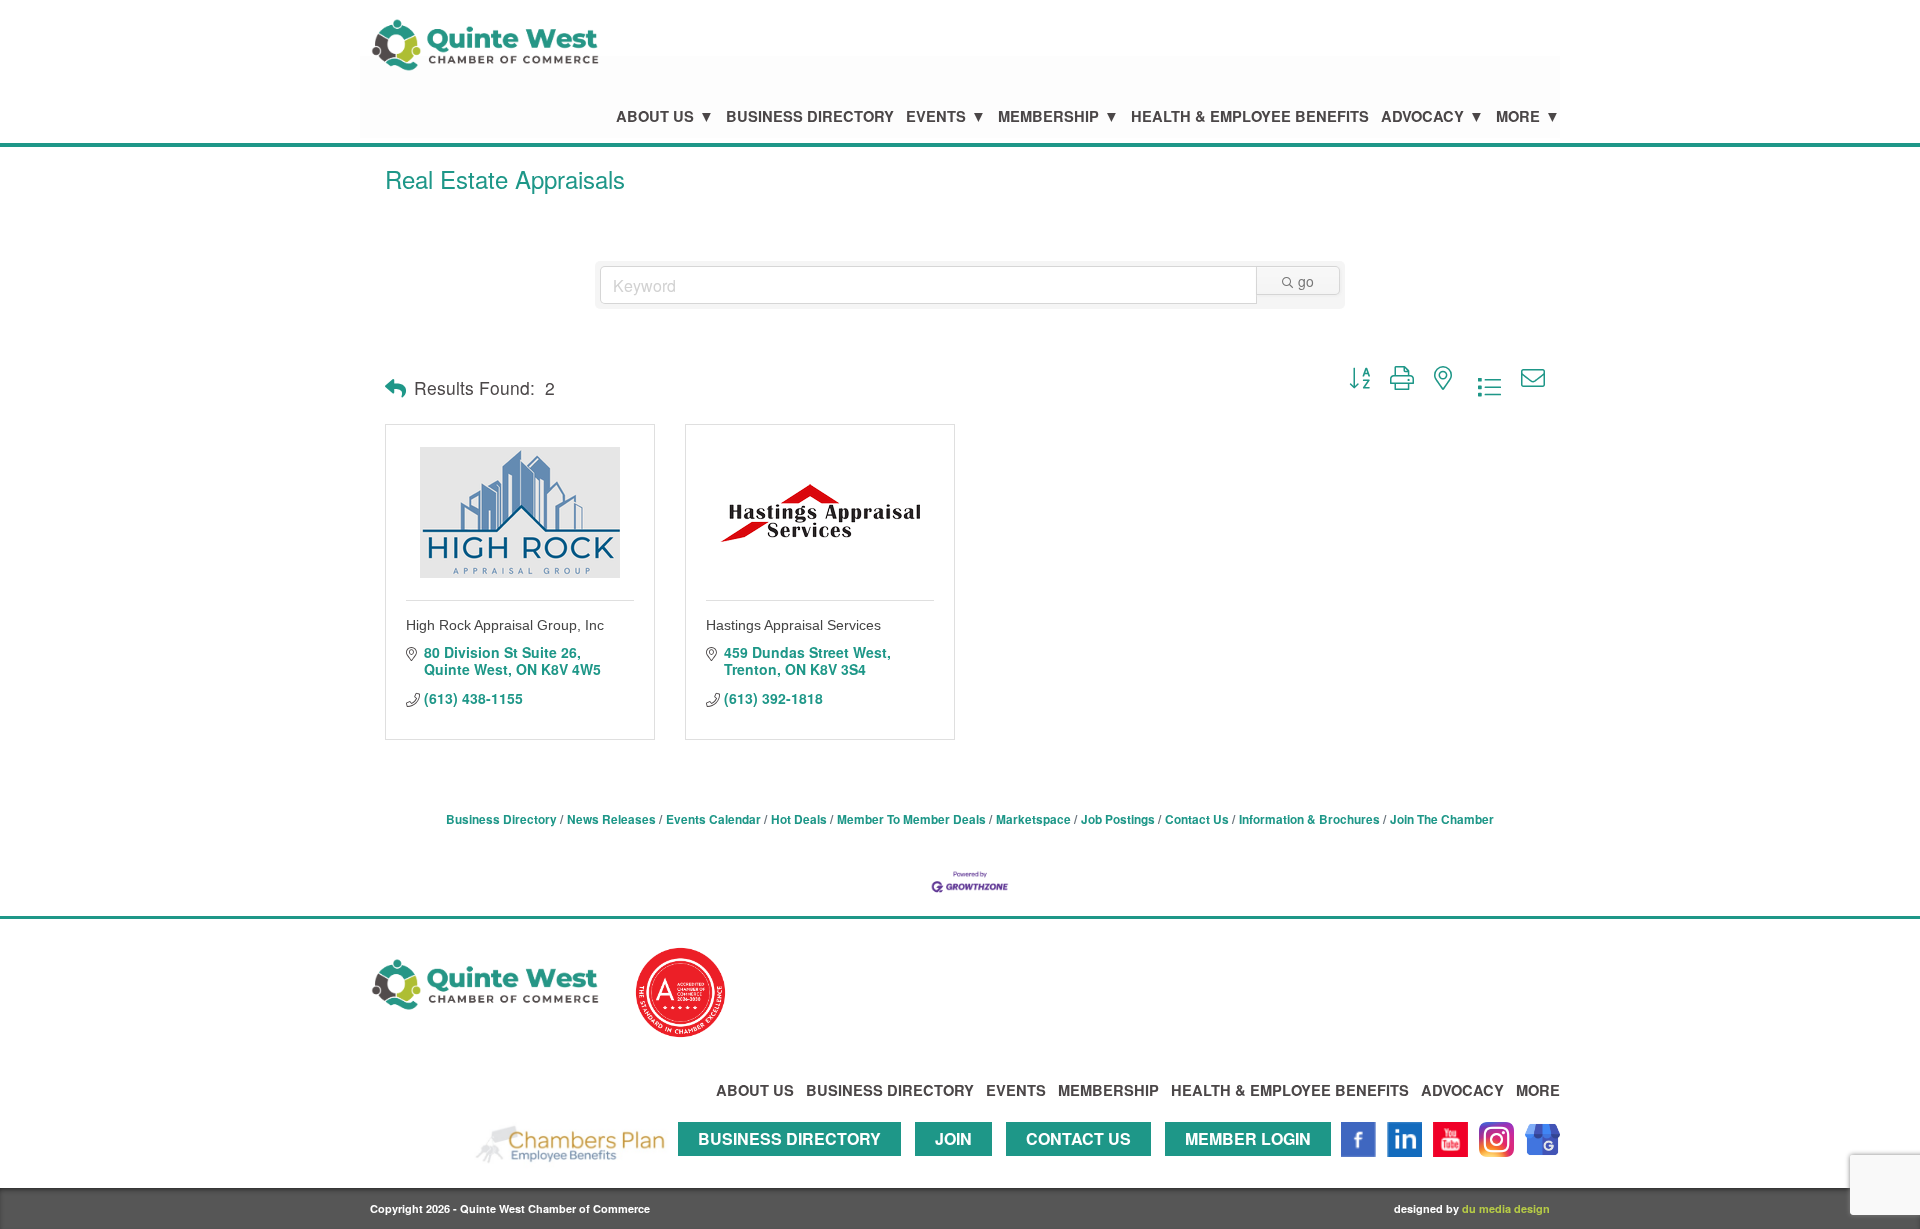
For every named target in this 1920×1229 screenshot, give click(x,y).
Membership (1048, 116)
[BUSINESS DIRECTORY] (794, 1165)
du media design (1506, 1208)
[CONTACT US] (1083, 1165)
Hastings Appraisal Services (793, 625)
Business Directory (810, 116)
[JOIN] (958, 1165)
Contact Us (1197, 819)
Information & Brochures (1309, 819)
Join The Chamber (1442, 819)
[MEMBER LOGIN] (1253, 1165)
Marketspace (1033, 819)
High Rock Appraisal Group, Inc (505, 625)
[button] (395, 388)
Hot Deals (799, 819)
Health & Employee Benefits (1250, 116)
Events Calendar (713, 819)
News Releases (611, 819)
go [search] (1306, 281)
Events (936, 116)
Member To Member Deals (911, 819)
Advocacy (1422, 116)
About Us (655, 116)
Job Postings (1118, 819)
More (1518, 116)
